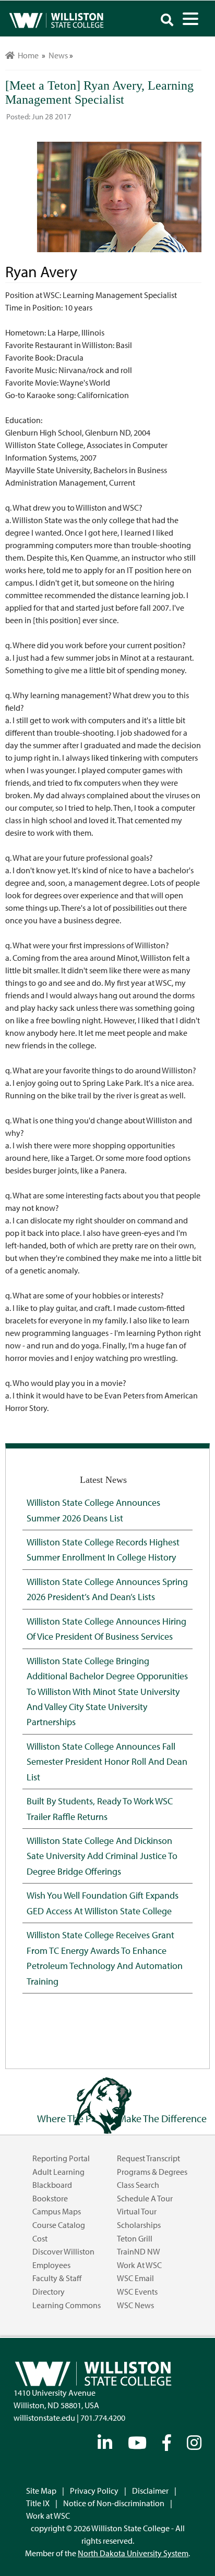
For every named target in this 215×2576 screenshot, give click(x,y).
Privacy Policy (94, 2491)
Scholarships (139, 2225)
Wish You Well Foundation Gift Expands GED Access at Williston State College (103, 1903)
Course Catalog (59, 2225)
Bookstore (50, 2198)
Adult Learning (58, 2172)
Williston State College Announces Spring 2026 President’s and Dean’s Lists (107, 1589)
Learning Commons (67, 2305)
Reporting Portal (61, 2158)
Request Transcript (148, 2158)
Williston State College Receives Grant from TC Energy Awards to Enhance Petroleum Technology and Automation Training (105, 1958)
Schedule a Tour (145, 2198)
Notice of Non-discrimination (114, 2503)
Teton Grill (135, 2238)
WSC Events (137, 2292)
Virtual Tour (137, 2211)
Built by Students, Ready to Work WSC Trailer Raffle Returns (100, 1808)
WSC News (135, 2305)
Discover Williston (63, 2251)
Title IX (38, 2503)
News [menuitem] (58, 55)
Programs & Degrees (152, 2172)
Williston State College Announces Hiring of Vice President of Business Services (106, 1628)
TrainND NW (139, 2251)
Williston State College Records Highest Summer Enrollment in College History (103, 1549)
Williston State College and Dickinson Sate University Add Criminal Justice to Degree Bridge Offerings (102, 1856)
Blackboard (52, 2185)
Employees (51, 2265)
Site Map (41, 2491)
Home (27, 55)
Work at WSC (139, 2265)
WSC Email (135, 2278)
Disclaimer (150, 2491)
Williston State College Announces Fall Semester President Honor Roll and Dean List (107, 1761)
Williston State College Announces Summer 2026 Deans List (93, 1510)
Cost (40, 2238)
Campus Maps (57, 2211)
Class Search (138, 2185)
